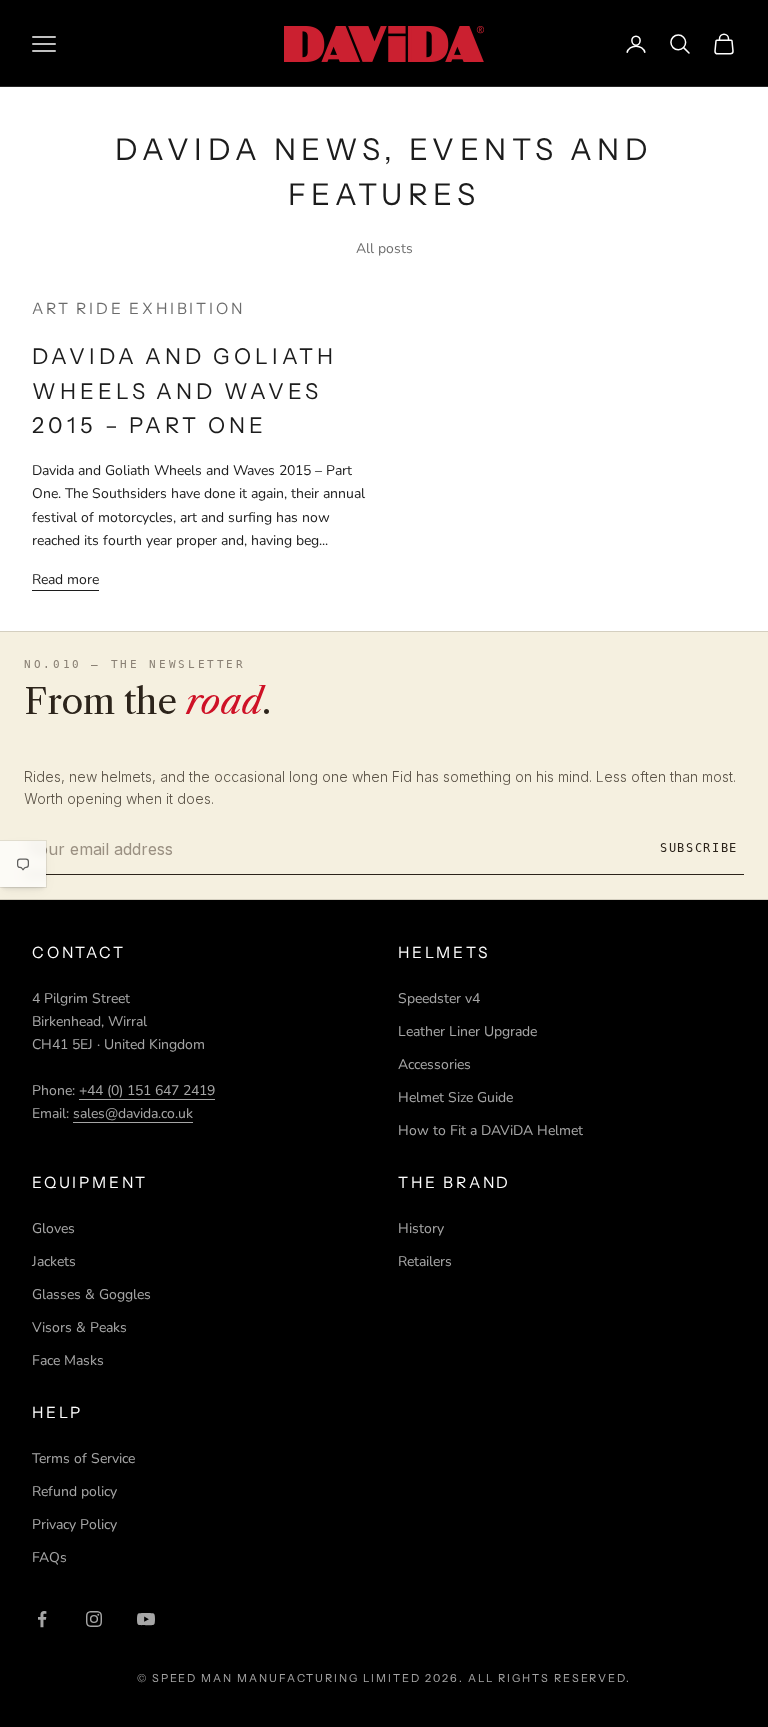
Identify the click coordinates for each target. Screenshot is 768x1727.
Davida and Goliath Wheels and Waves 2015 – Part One (184, 391)
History (421, 1228)
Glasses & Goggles (91, 1294)
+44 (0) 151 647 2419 (147, 1090)
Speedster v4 (439, 998)
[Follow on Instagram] (94, 1619)
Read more (65, 579)
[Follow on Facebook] (42, 1619)
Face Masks (68, 1360)
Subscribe (699, 848)
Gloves (53, 1228)
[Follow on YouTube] (146, 1619)
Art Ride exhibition (138, 308)
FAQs (49, 1557)
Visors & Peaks (79, 1327)
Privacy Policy (74, 1524)
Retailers (425, 1261)
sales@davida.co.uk (133, 1113)
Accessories (434, 1064)
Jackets (54, 1261)
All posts (384, 248)
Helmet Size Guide (455, 1097)
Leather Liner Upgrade (467, 1031)
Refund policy (74, 1491)
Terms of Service (83, 1458)
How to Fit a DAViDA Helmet (490, 1130)
